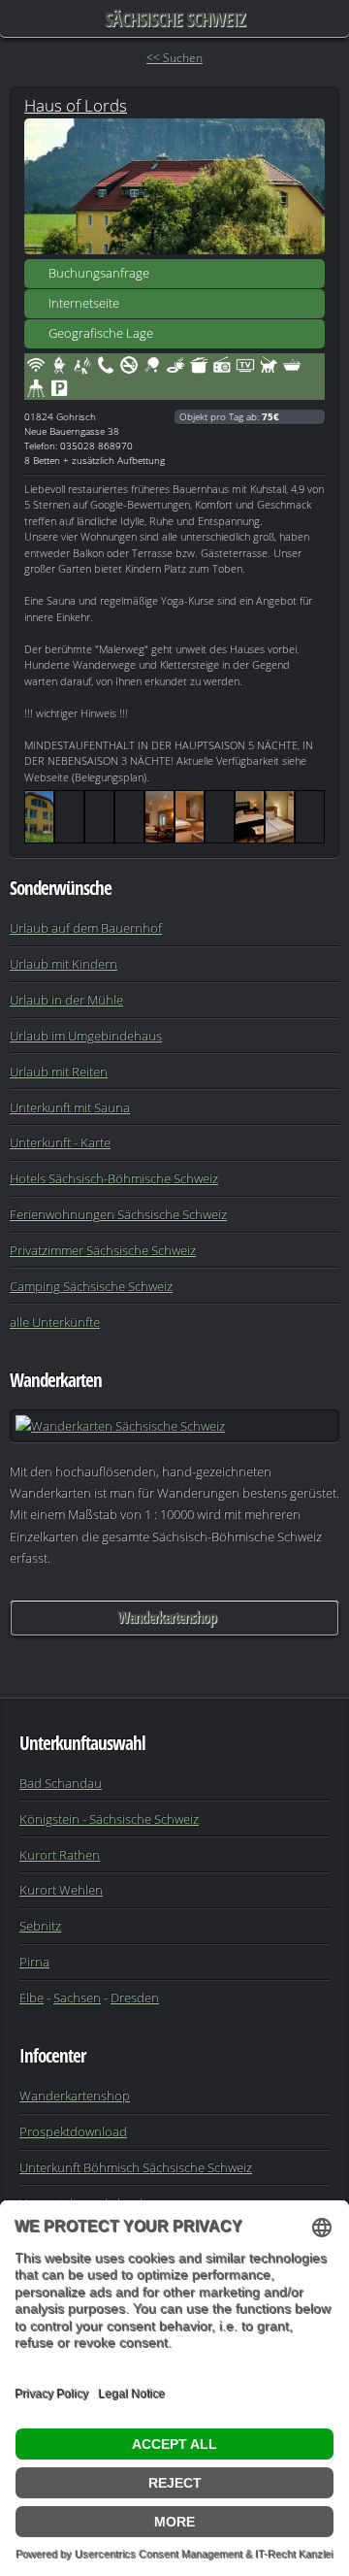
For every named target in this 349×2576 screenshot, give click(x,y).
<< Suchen (174, 58)
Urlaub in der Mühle (66, 1000)
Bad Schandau (61, 1783)
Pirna (34, 1962)
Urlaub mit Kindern (63, 964)
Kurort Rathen (60, 1855)
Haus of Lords (76, 105)
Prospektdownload (73, 2131)
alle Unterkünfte (55, 1322)
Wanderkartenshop (167, 1617)
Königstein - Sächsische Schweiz (109, 1819)
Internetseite (84, 303)
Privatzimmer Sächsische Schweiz (103, 1250)
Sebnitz (40, 1926)
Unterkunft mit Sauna (70, 1107)
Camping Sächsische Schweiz (91, 1286)
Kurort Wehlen (61, 1890)
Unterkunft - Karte (60, 1142)
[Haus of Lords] (174, 186)
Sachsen (77, 1998)
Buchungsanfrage (99, 273)
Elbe (32, 1998)
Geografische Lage (101, 333)
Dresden (135, 1998)
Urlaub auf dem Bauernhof (86, 928)
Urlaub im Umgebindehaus (86, 1036)
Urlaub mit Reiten (59, 1072)
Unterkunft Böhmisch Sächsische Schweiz (136, 2167)
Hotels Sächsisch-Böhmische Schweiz (114, 1178)
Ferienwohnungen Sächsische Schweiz (118, 1214)
